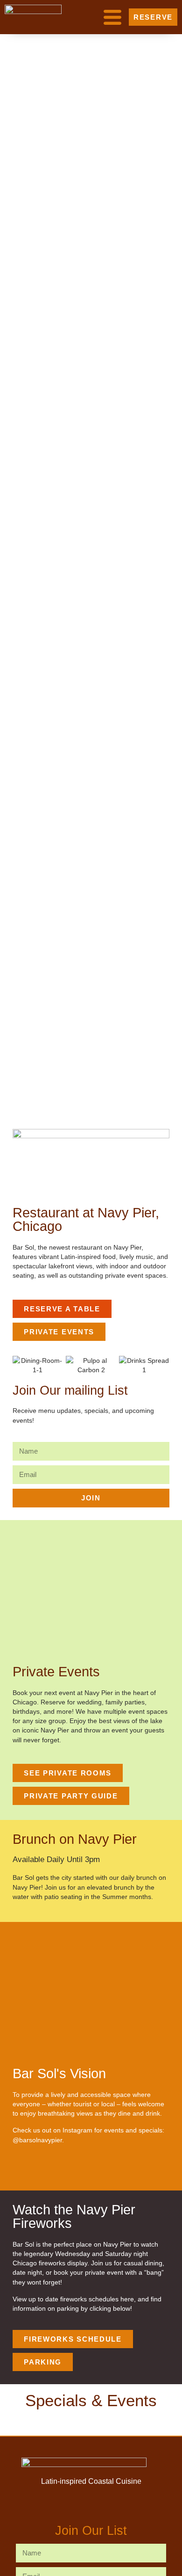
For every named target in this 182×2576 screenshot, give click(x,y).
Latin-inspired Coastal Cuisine (91, 2481)
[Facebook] (21, 2170)
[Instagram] (43, 2170)
